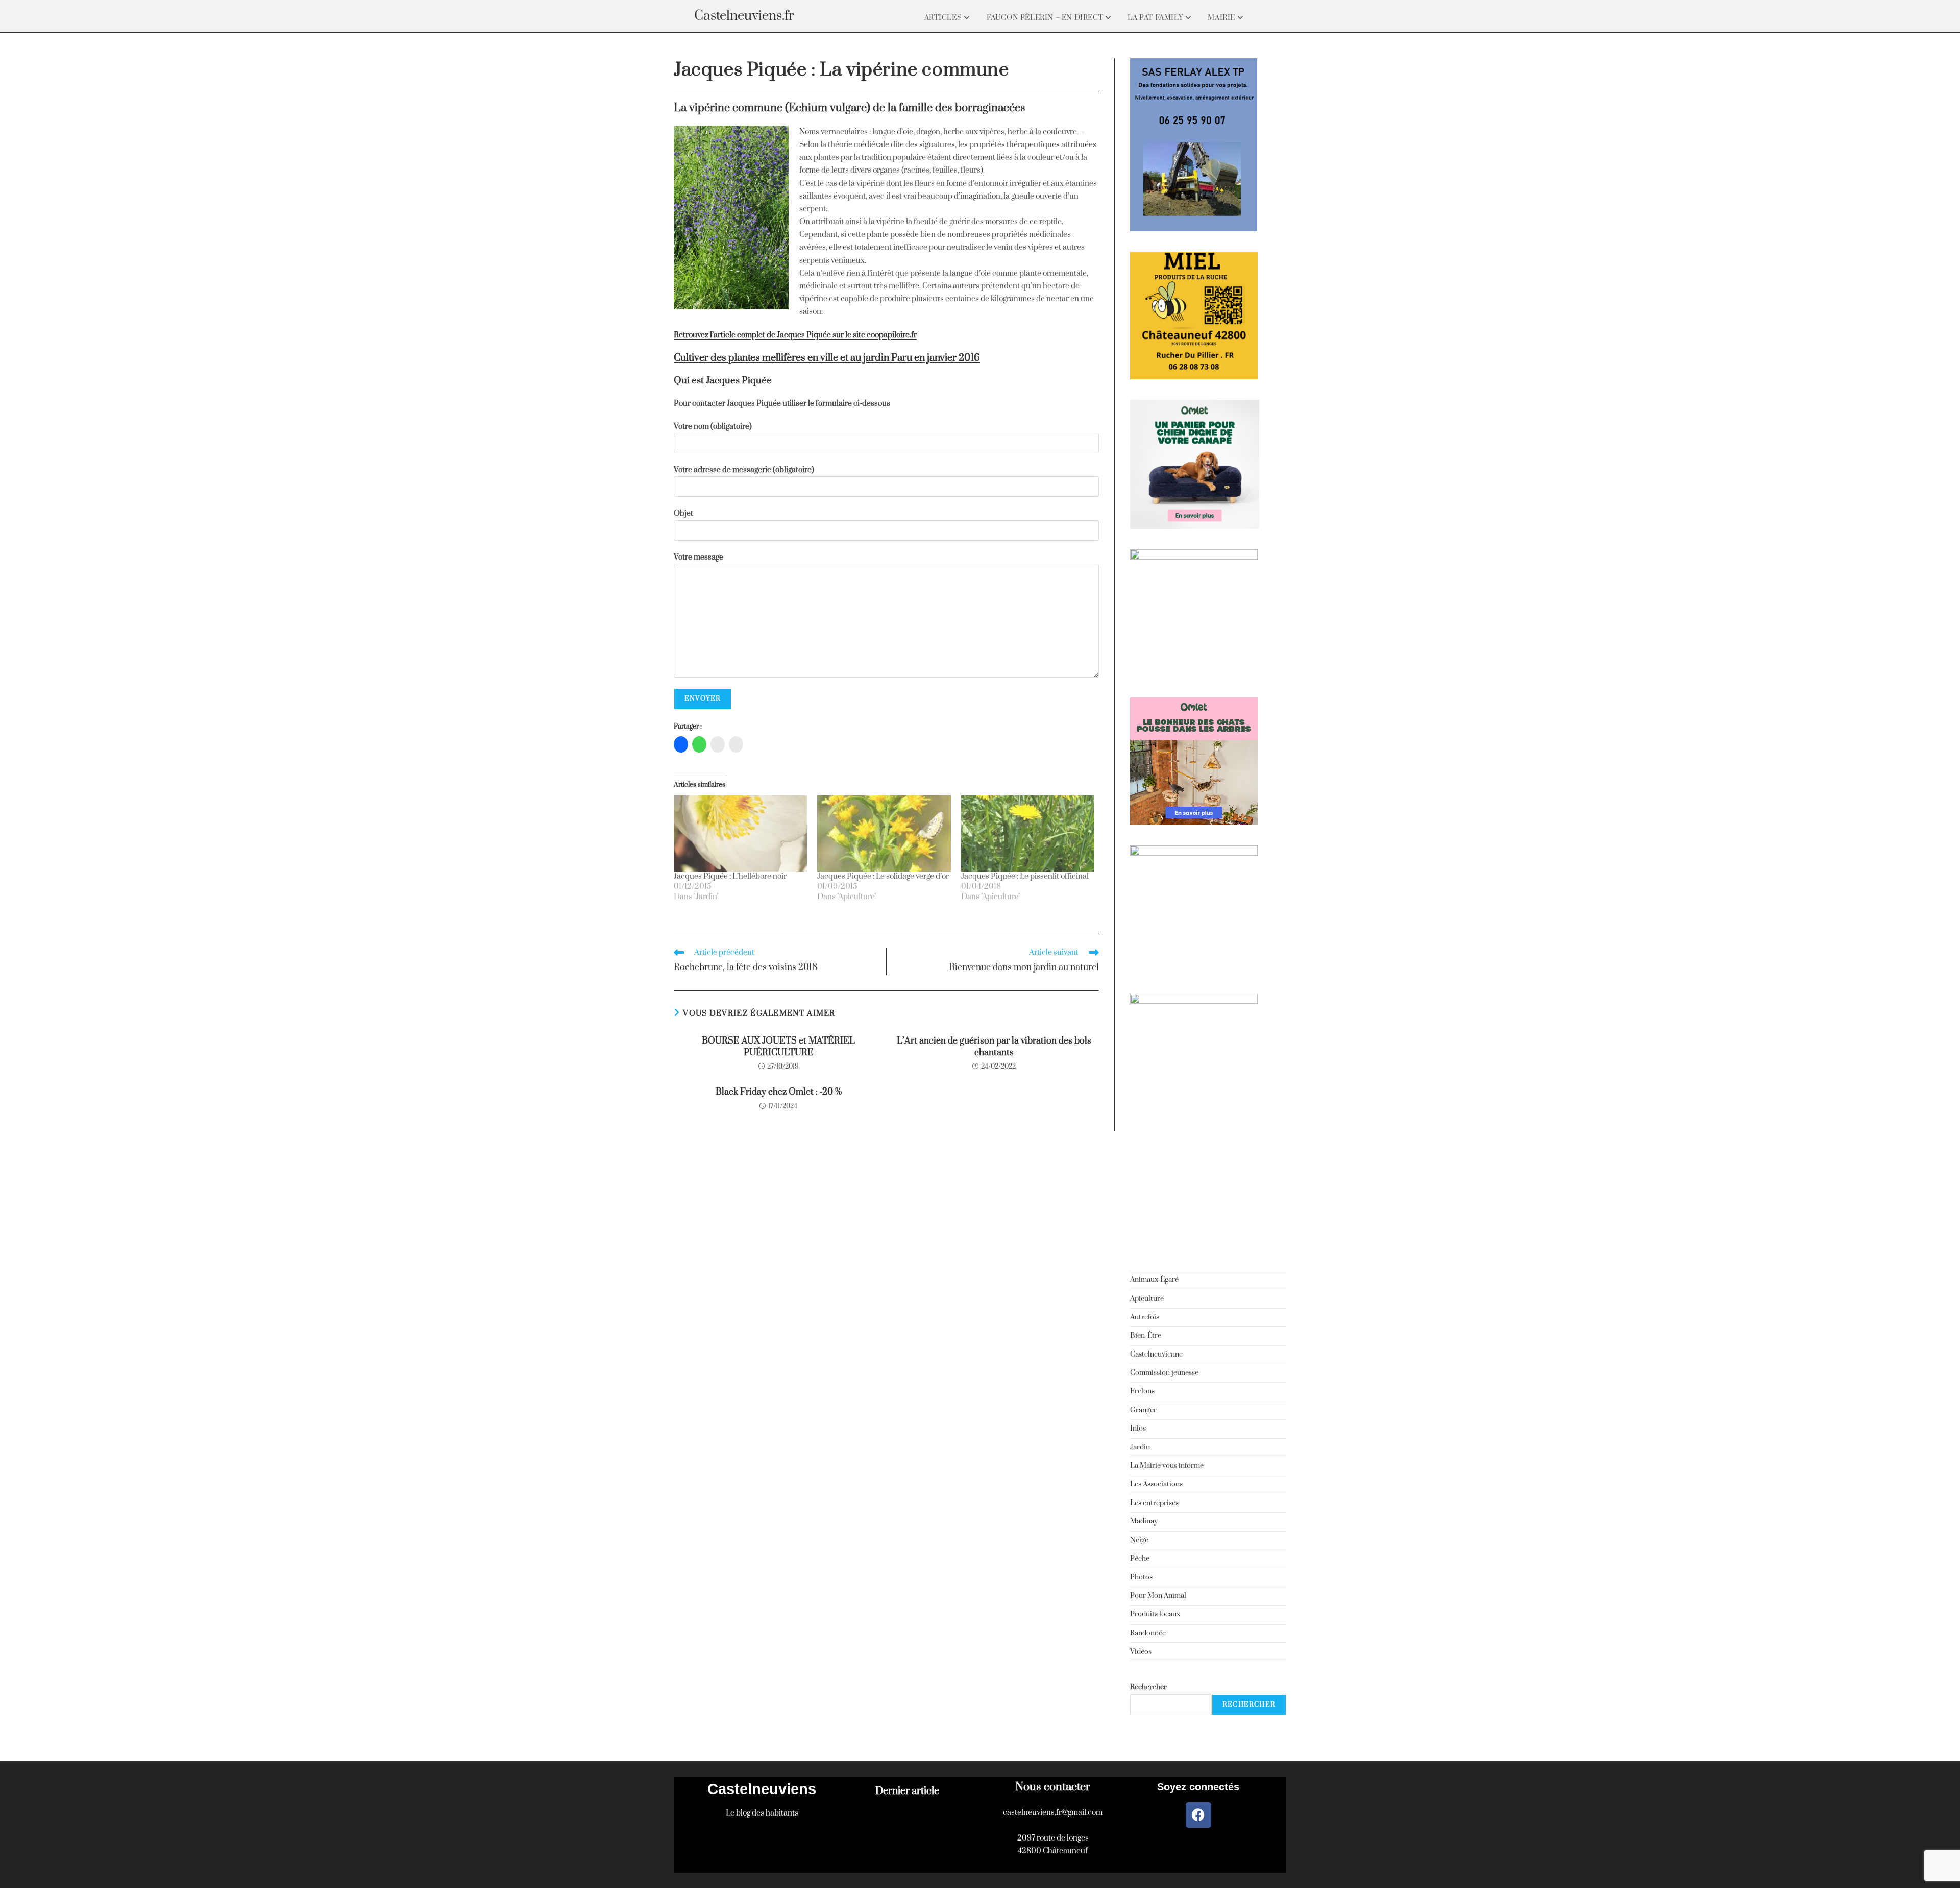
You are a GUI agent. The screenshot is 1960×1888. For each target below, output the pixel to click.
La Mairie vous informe (1167, 1466)
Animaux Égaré (1154, 1280)
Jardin (1140, 1447)
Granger (1143, 1410)
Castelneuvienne (1156, 1354)
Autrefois (1145, 1317)
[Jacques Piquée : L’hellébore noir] (740, 833)
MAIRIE (1222, 18)
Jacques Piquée (739, 381)
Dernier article (907, 1791)
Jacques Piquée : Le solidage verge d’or (883, 876)
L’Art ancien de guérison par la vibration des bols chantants (994, 1047)
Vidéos (1141, 1652)
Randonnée (1148, 1633)
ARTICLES (944, 18)
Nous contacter (1053, 1787)
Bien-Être (1146, 1336)
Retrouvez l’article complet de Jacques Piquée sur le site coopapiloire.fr (795, 335)
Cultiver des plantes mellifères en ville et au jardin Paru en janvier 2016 (827, 358)
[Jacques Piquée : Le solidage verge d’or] (884, 833)
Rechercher (1148, 1687)
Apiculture (1147, 1299)
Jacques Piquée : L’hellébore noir (730, 876)
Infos (1138, 1429)
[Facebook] (1198, 1815)
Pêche (1140, 1559)
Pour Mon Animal (1158, 1596)
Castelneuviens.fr (744, 16)
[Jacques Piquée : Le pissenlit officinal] (1028, 833)
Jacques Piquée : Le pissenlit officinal (1025, 876)
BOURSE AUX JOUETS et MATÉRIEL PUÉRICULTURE (778, 1047)
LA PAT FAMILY (1156, 18)
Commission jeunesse (1164, 1373)
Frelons (1142, 1391)
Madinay (1144, 1521)
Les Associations (1156, 1484)
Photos (1141, 1577)
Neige (1139, 1540)
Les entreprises (1154, 1503)
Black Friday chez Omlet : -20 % (779, 1092)
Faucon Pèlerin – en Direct (1046, 18)
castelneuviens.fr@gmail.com (1053, 1813)
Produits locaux (1155, 1614)
